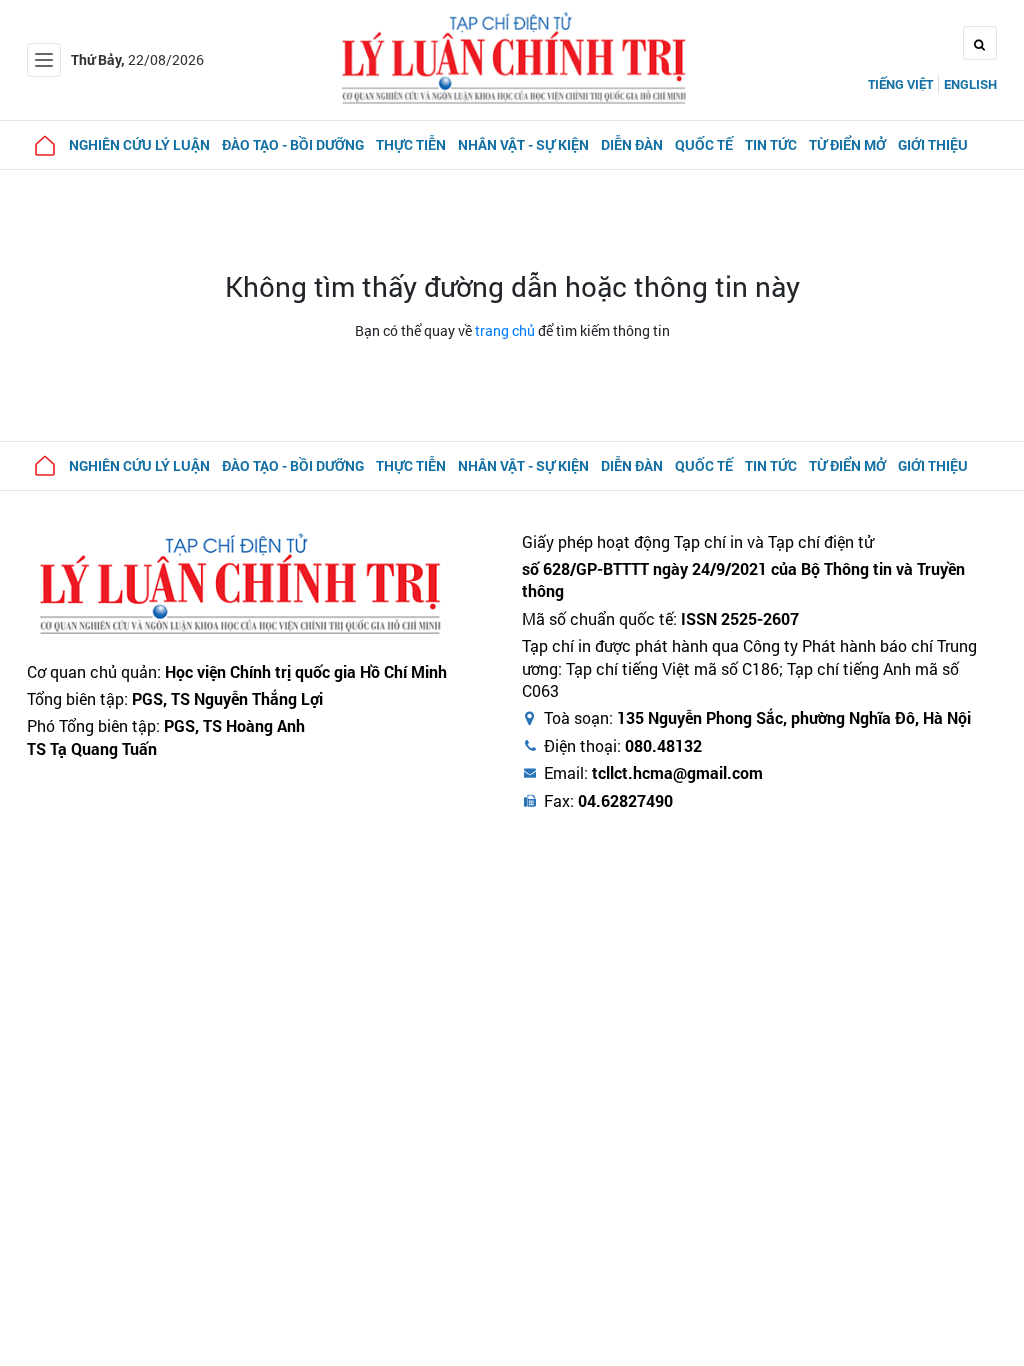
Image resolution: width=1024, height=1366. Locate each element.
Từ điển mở (847, 144)
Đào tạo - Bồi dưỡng (293, 144)
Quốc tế (704, 144)
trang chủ (505, 330)
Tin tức (771, 144)
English (970, 84)
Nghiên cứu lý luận (139, 144)
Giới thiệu (933, 144)
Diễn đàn (632, 144)
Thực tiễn (411, 144)
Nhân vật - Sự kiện (523, 144)
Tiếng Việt (900, 84)
